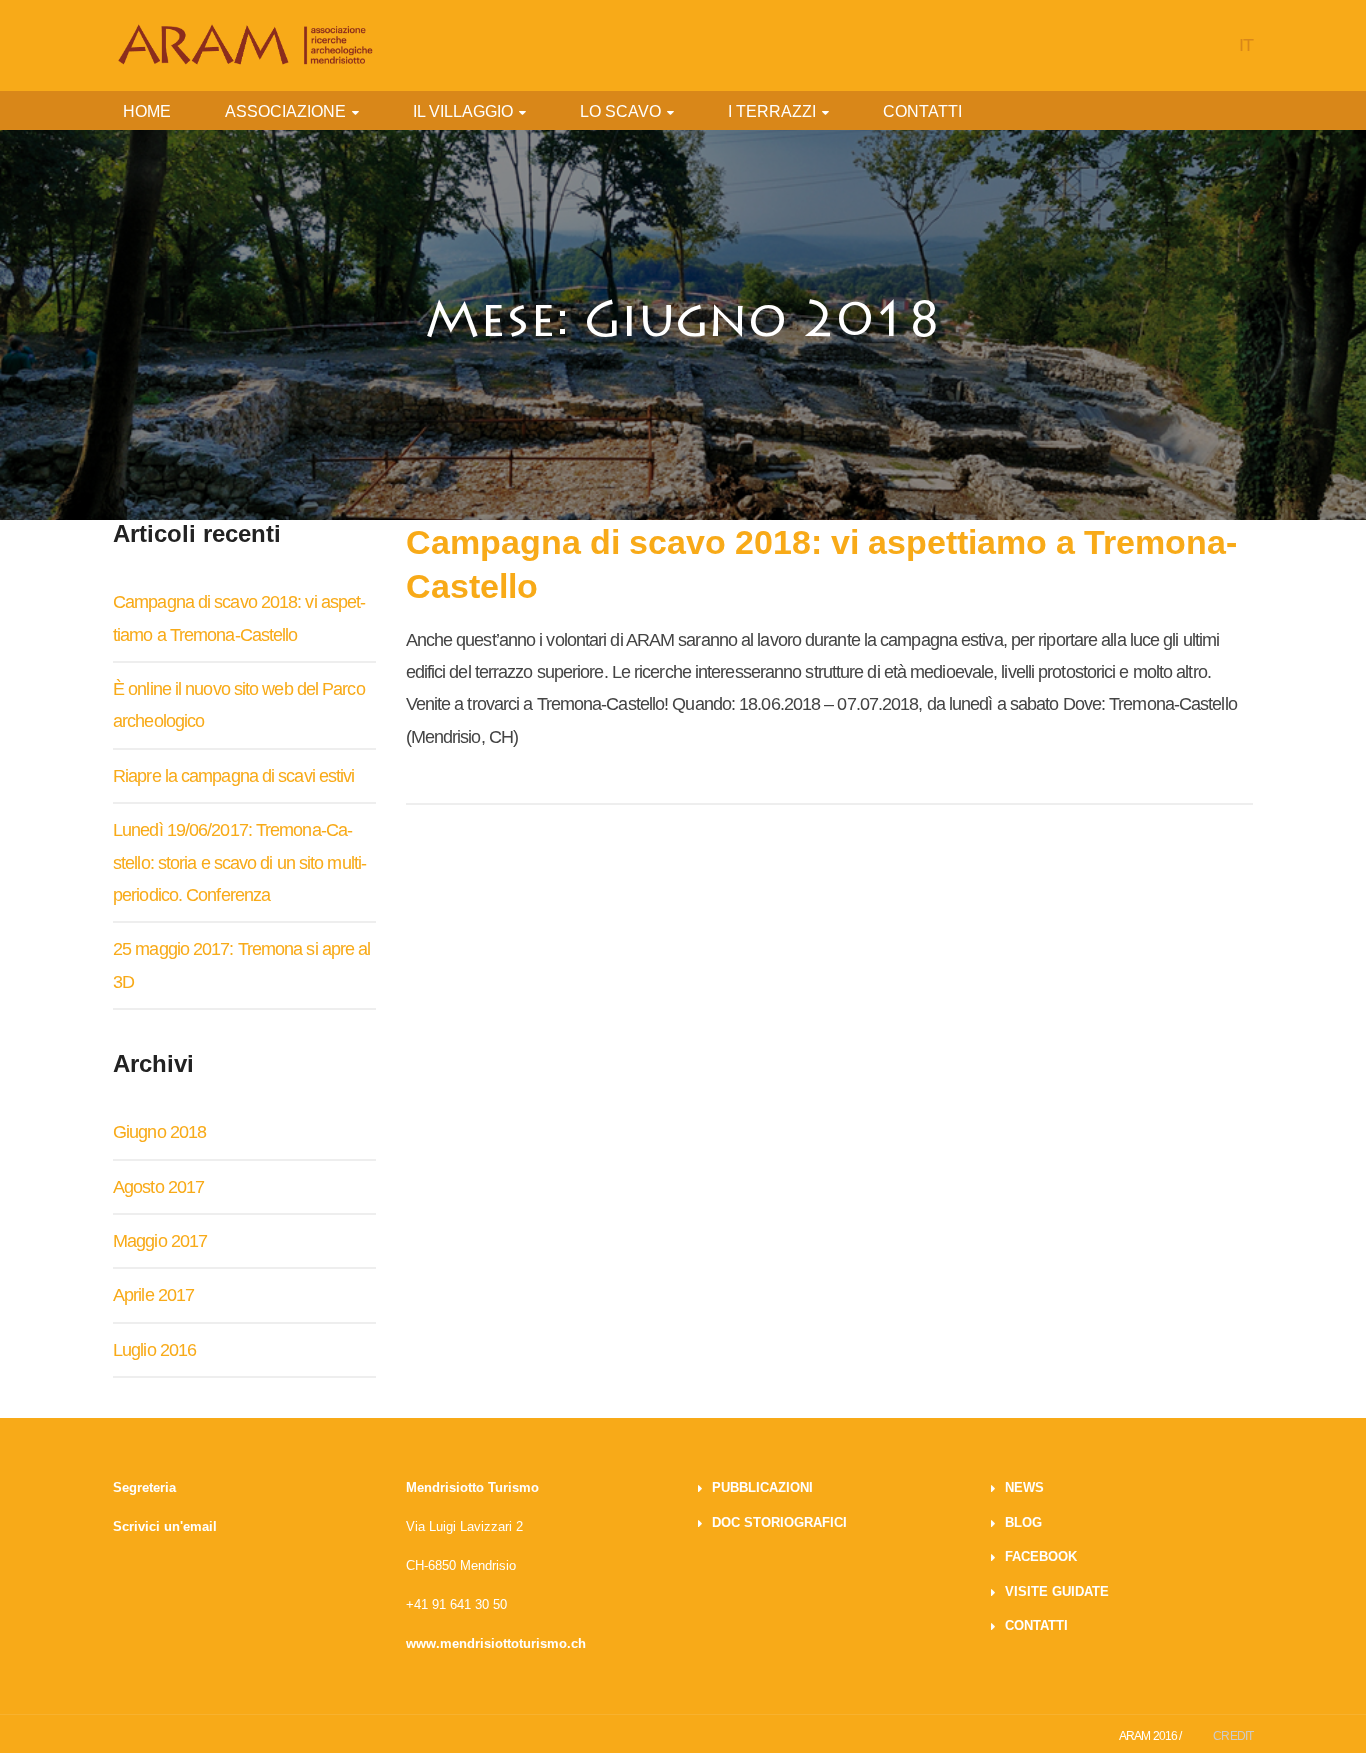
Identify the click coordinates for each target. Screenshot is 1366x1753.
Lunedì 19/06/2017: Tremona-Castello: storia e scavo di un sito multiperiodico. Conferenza (240, 862)
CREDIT (1233, 1736)
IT (1246, 45)
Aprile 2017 (153, 1295)
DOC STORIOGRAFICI (779, 1522)
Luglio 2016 (154, 1350)
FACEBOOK (1041, 1556)
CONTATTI (1036, 1625)
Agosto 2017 (158, 1187)
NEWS (1024, 1487)
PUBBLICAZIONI (762, 1487)
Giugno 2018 (159, 1132)
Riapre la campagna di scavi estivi (233, 776)
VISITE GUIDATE (1057, 1591)
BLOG (1023, 1522)
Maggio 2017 (160, 1241)
